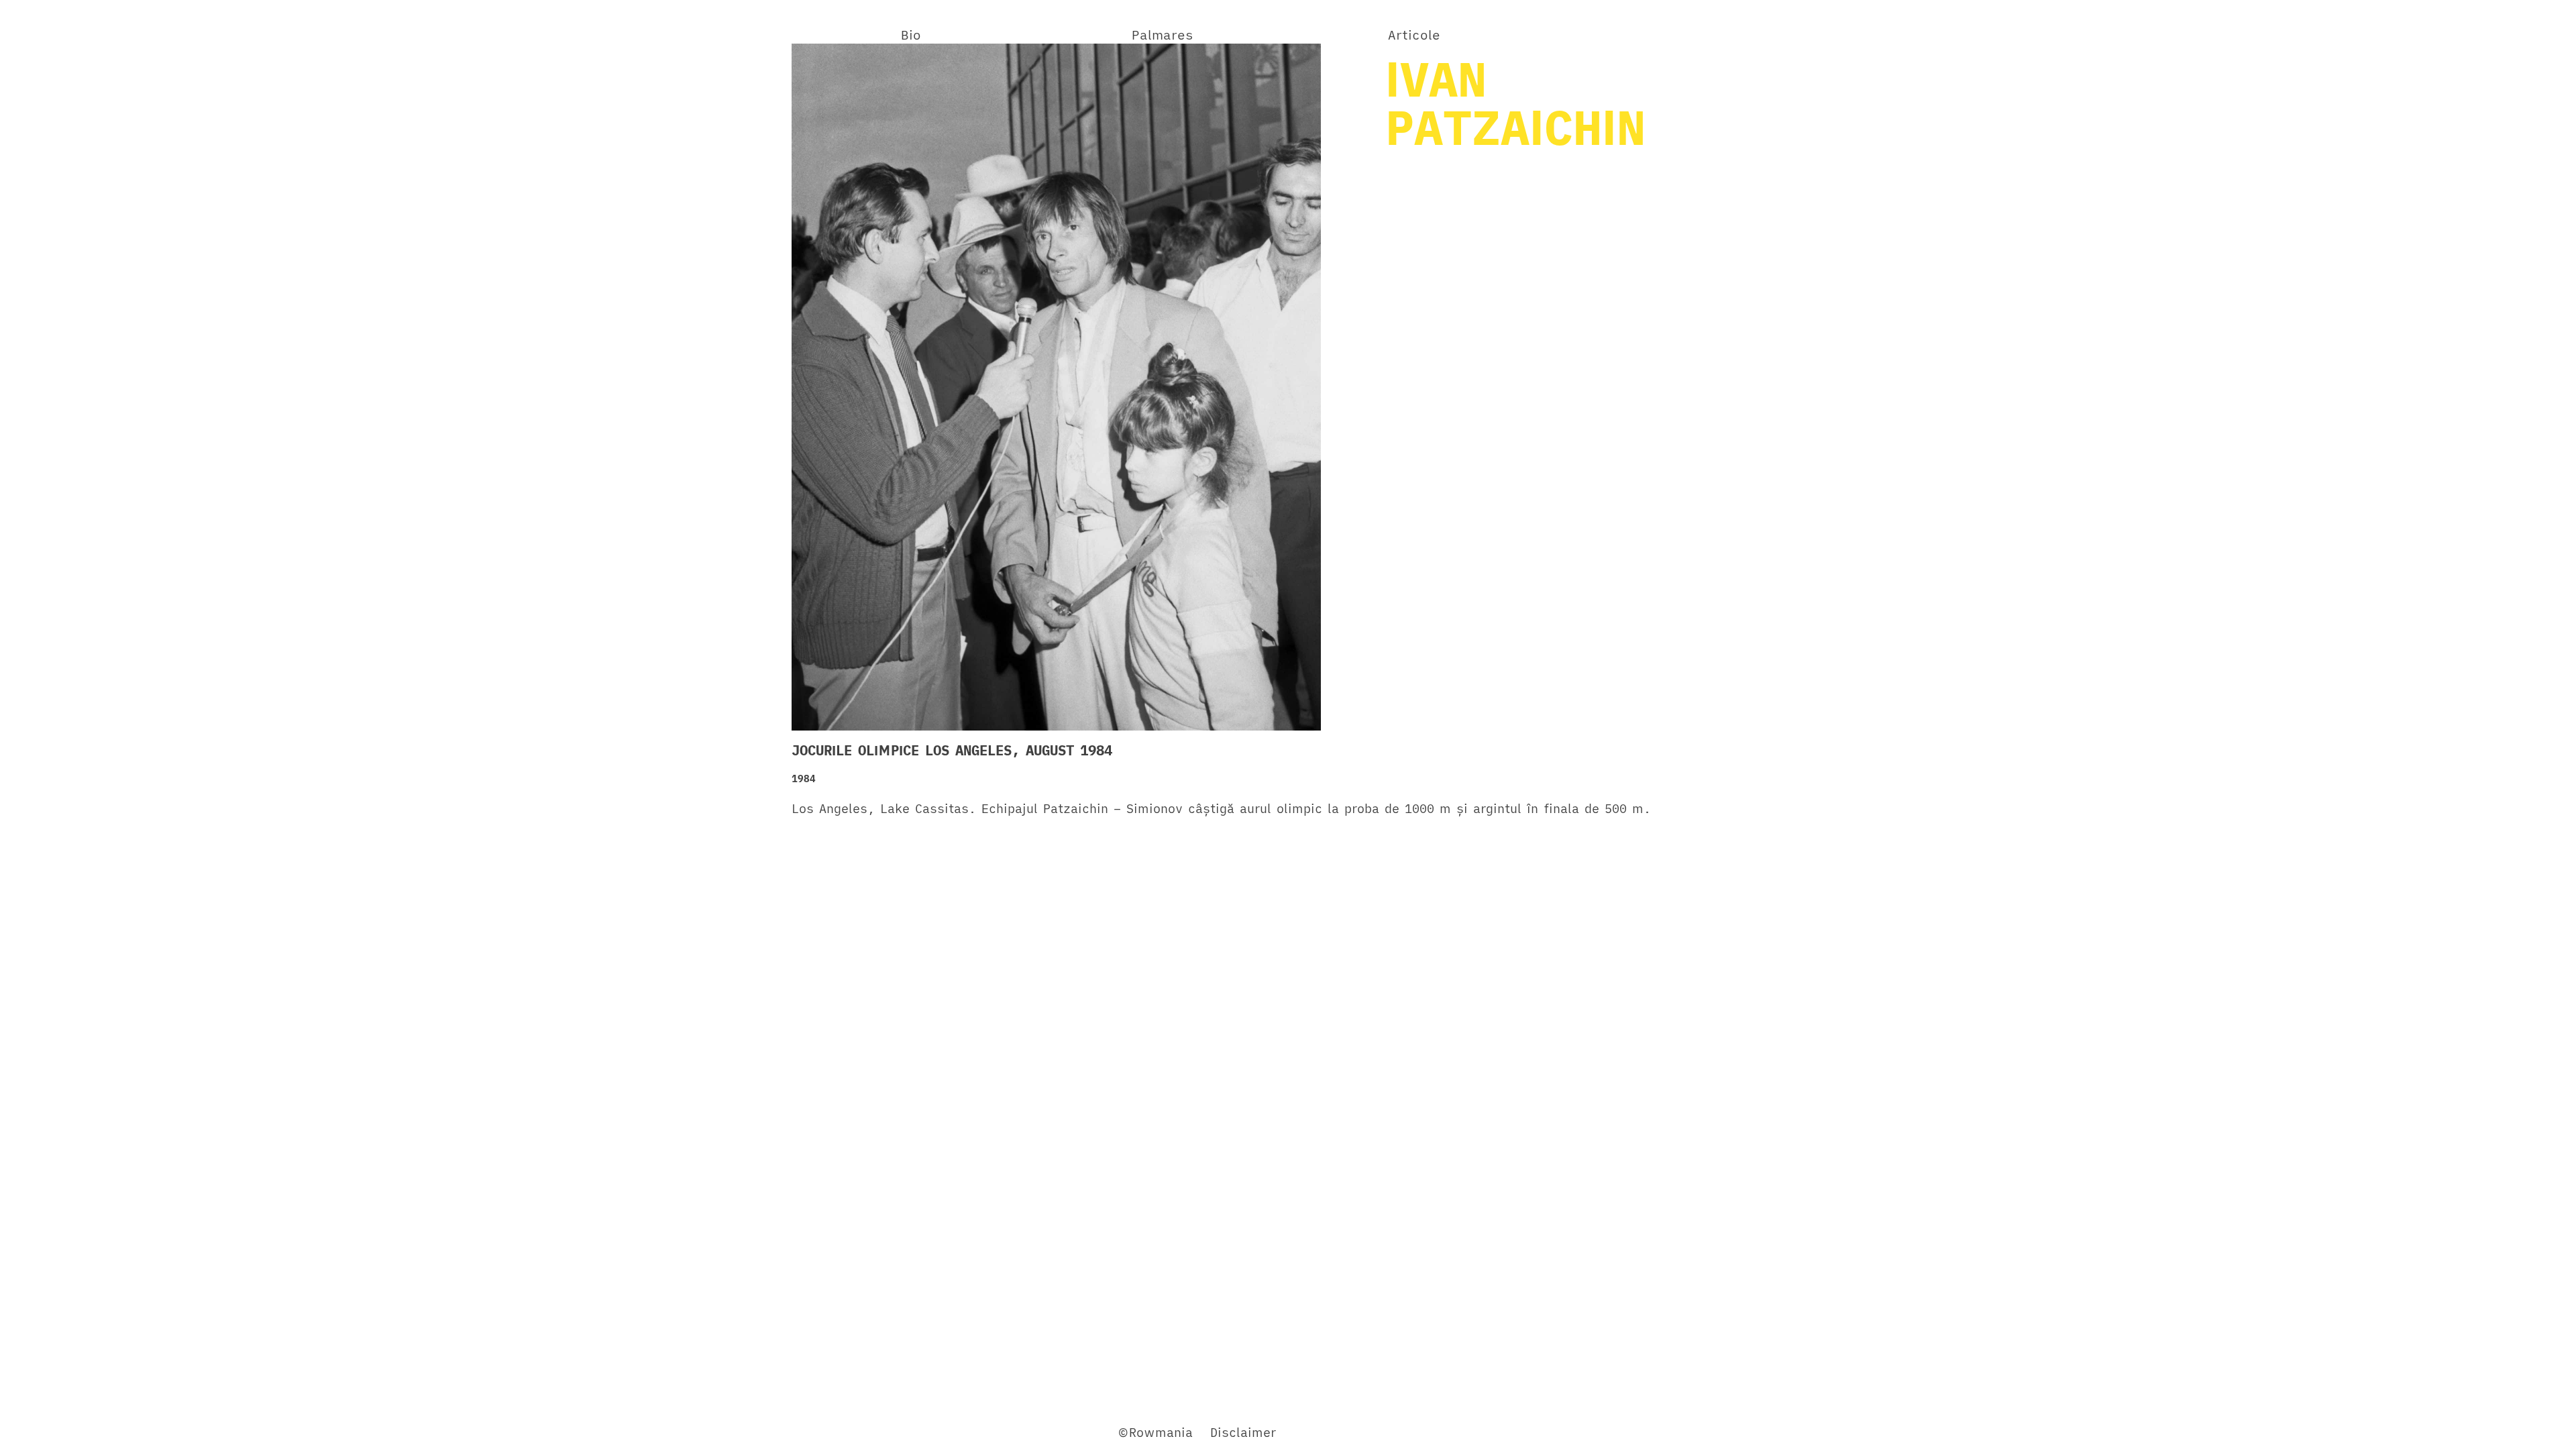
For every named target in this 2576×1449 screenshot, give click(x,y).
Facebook (821, 1432)
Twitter (881, 1432)
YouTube (937, 1432)
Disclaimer (1243, 1432)
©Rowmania (1155, 1432)
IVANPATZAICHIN (1515, 103)
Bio (911, 35)
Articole (1414, 35)
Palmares (1163, 35)
